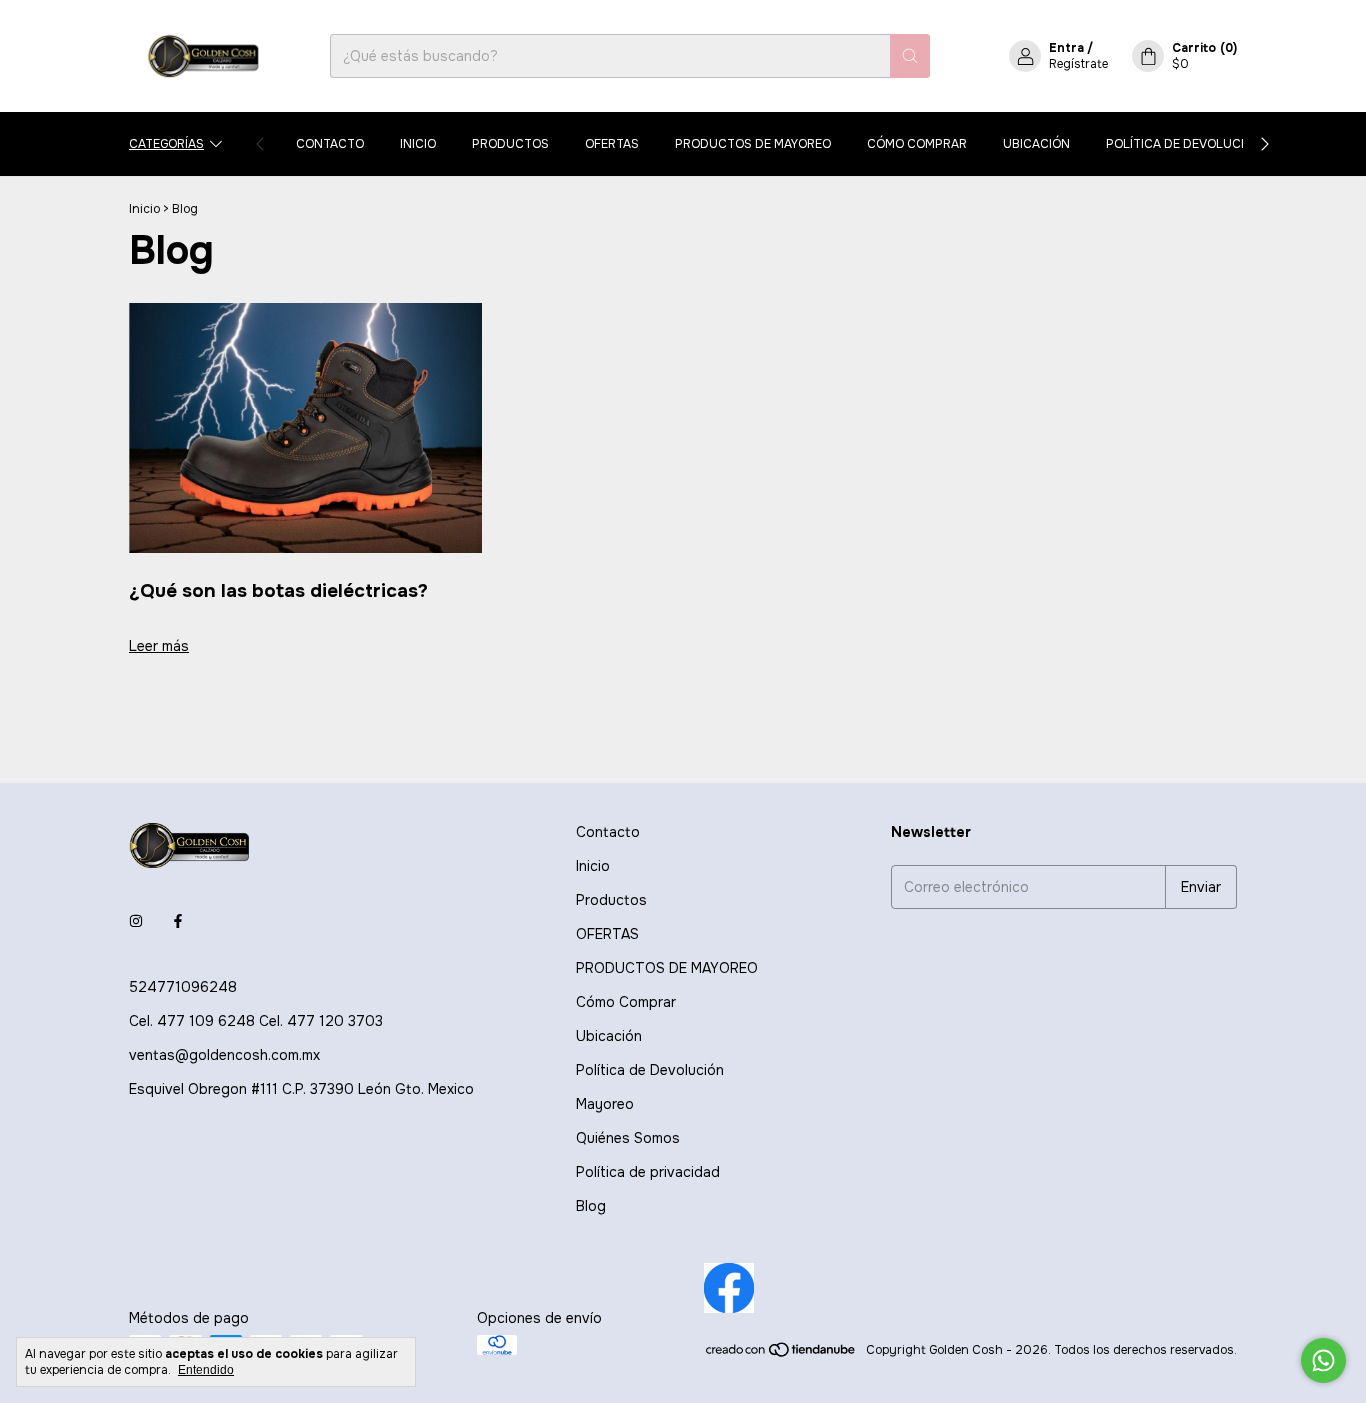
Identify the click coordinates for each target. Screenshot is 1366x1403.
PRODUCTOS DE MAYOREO (753, 144)
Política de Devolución (1184, 144)
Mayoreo (605, 1104)
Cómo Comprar (917, 144)
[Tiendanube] (781, 1355)
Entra (1066, 48)
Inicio (418, 144)
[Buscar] (910, 56)
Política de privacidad (648, 1172)
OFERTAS (612, 144)
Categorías (166, 144)
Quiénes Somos (628, 1138)
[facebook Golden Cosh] (178, 921)
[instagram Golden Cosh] (136, 921)
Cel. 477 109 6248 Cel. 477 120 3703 (256, 1021)
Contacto (330, 144)
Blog (591, 1206)
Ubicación (1036, 144)
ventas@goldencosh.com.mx (224, 1055)
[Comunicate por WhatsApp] (1323, 1360)
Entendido (206, 1370)
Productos (510, 144)
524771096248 (183, 987)
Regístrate (1078, 64)
